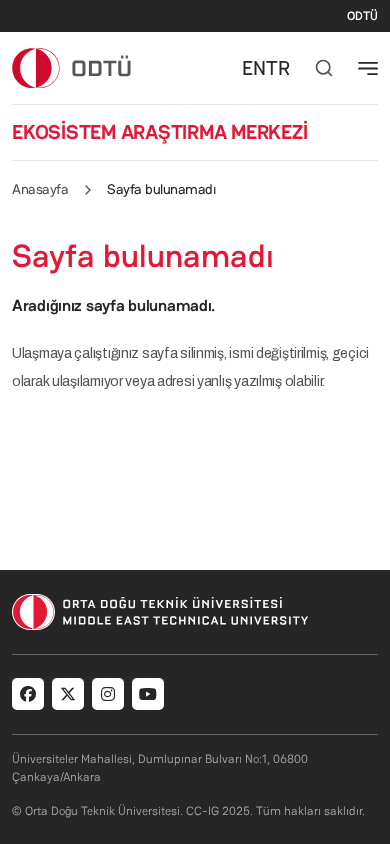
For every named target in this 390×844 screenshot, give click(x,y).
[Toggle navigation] (368, 68)
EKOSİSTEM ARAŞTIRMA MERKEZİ (160, 132)
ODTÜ (362, 16)
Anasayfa (40, 189)
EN (254, 68)
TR (278, 68)
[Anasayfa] (72, 67)
